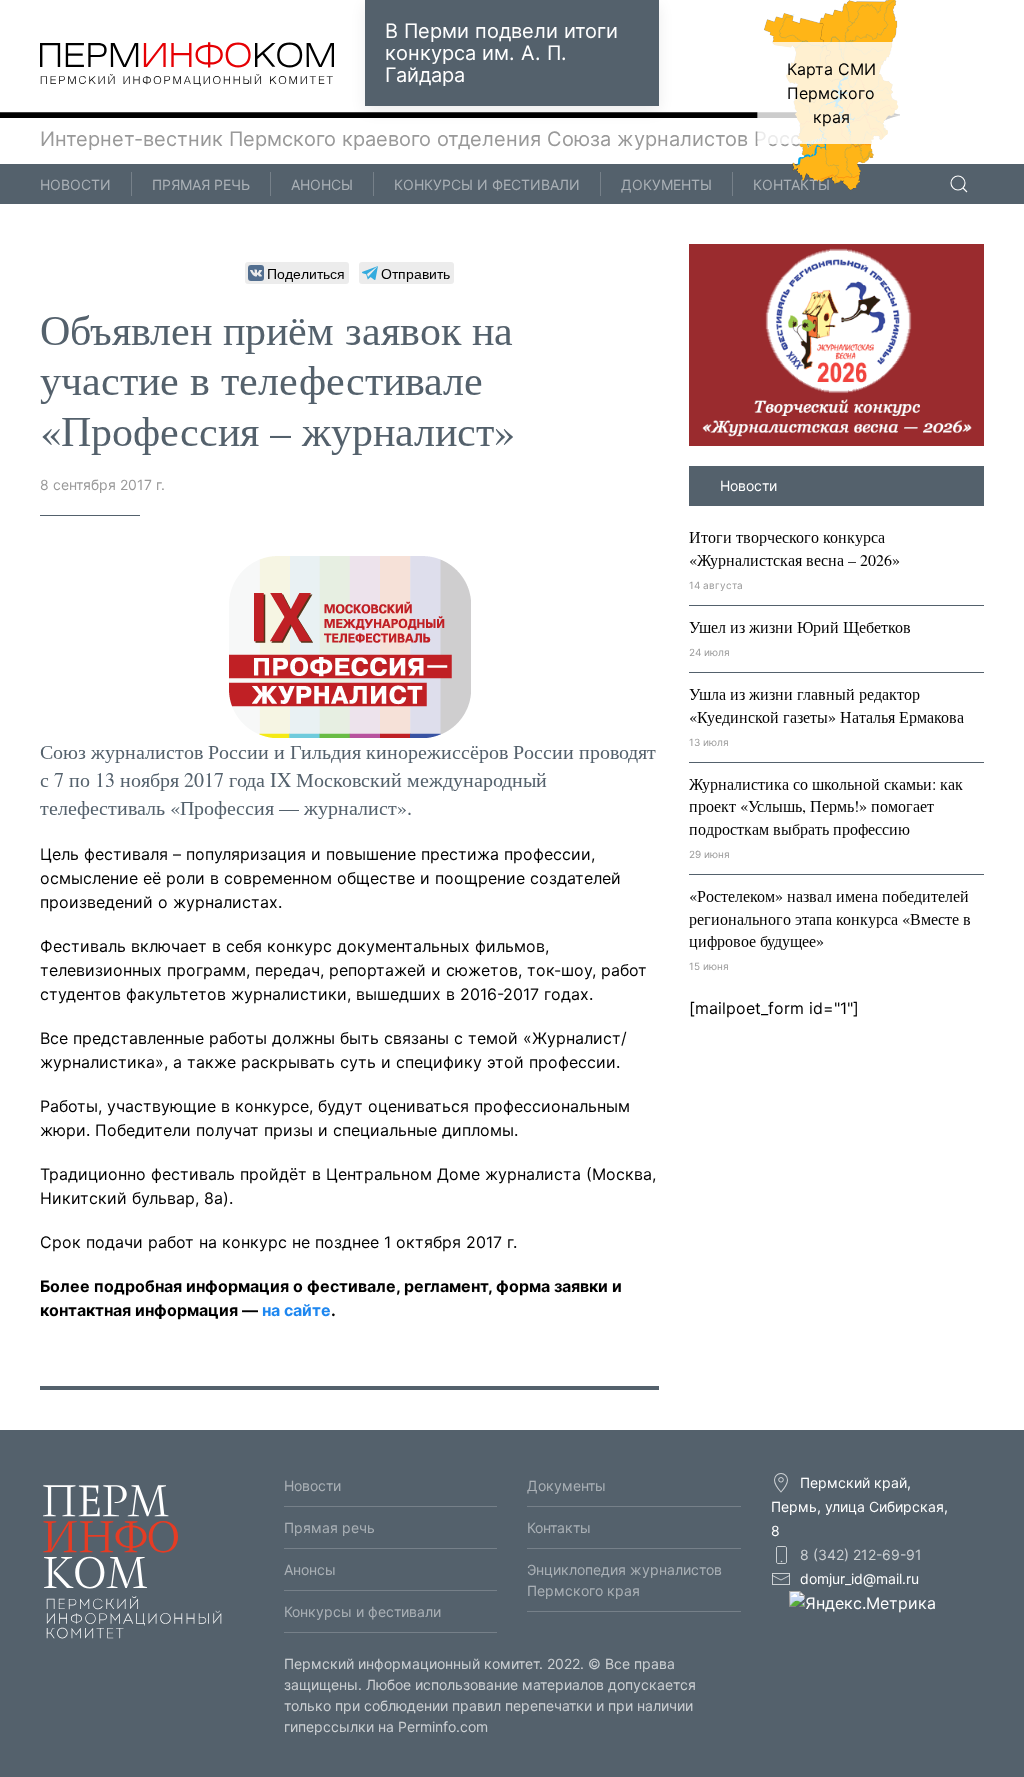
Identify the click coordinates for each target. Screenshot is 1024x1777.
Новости (75, 184)
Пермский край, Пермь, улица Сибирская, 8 (859, 1506)
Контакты (791, 184)
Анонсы (322, 184)
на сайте (296, 1310)
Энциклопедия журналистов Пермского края (624, 1580)
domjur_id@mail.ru (859, 1578)
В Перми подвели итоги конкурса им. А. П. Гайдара (501, 53)
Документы (666, 184)
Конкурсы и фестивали (487, 184)
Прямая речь (201, 184)
